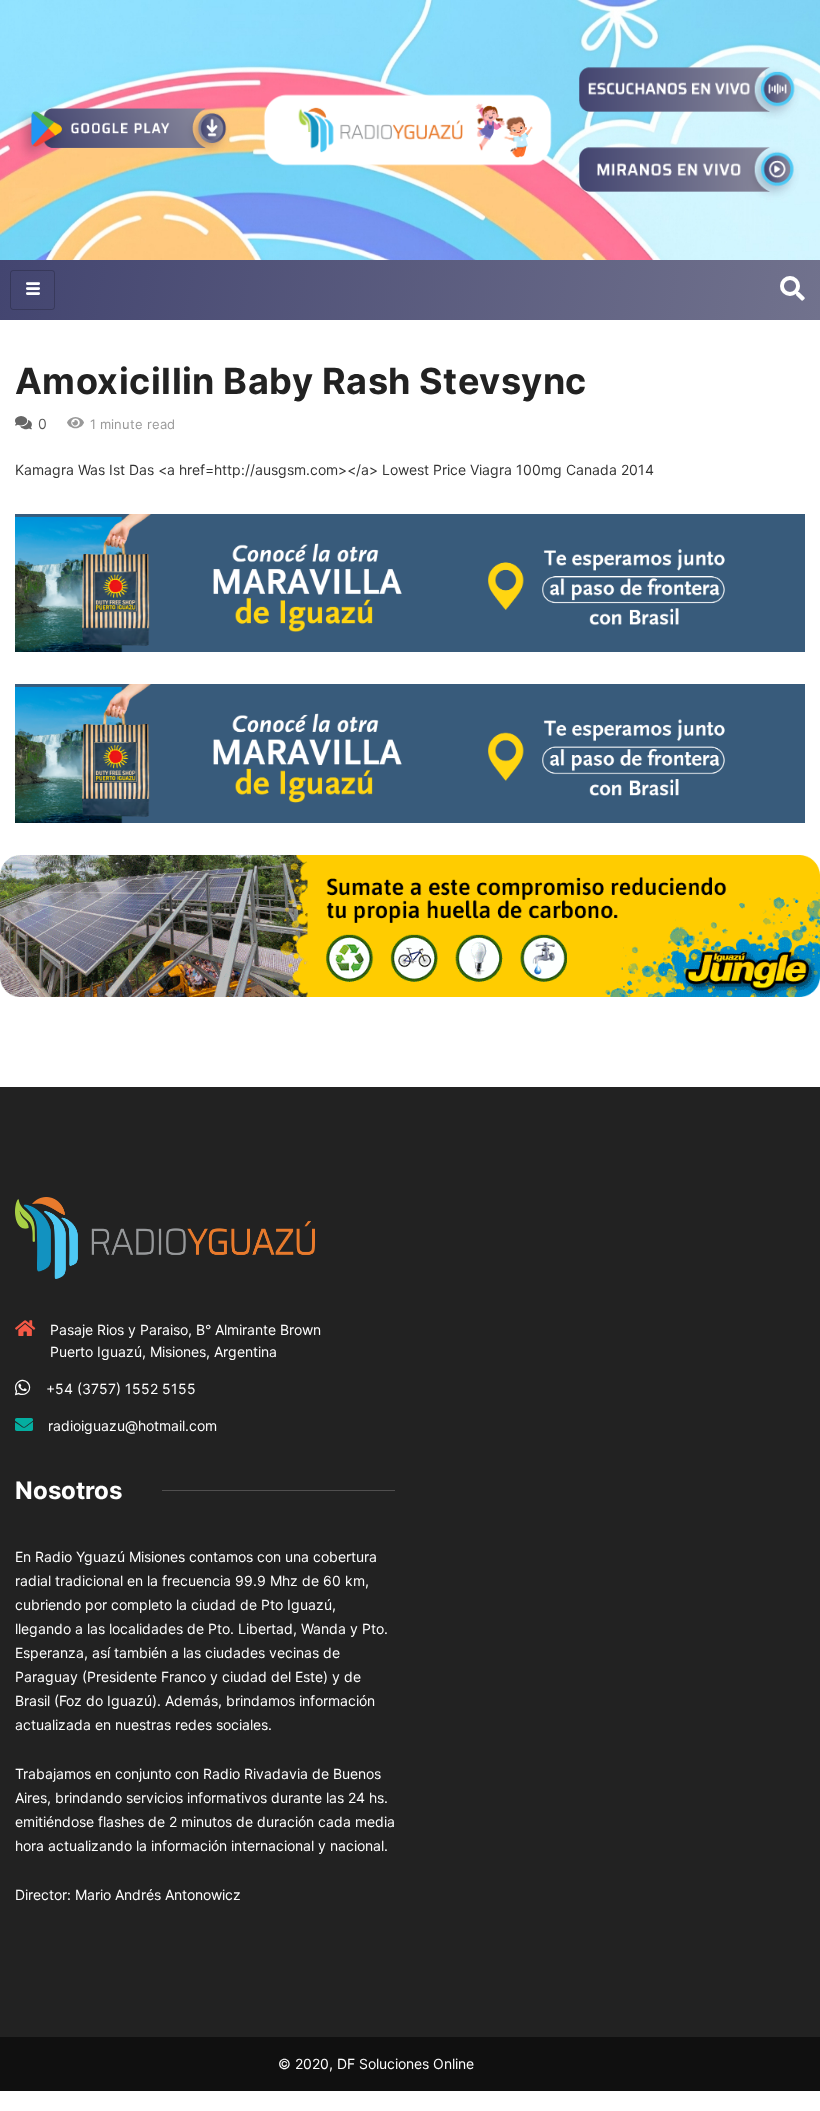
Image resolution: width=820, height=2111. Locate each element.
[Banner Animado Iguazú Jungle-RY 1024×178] (410, 924)
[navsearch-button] (792, 290)
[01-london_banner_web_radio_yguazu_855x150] (410, 581)
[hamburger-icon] (32, 290)
